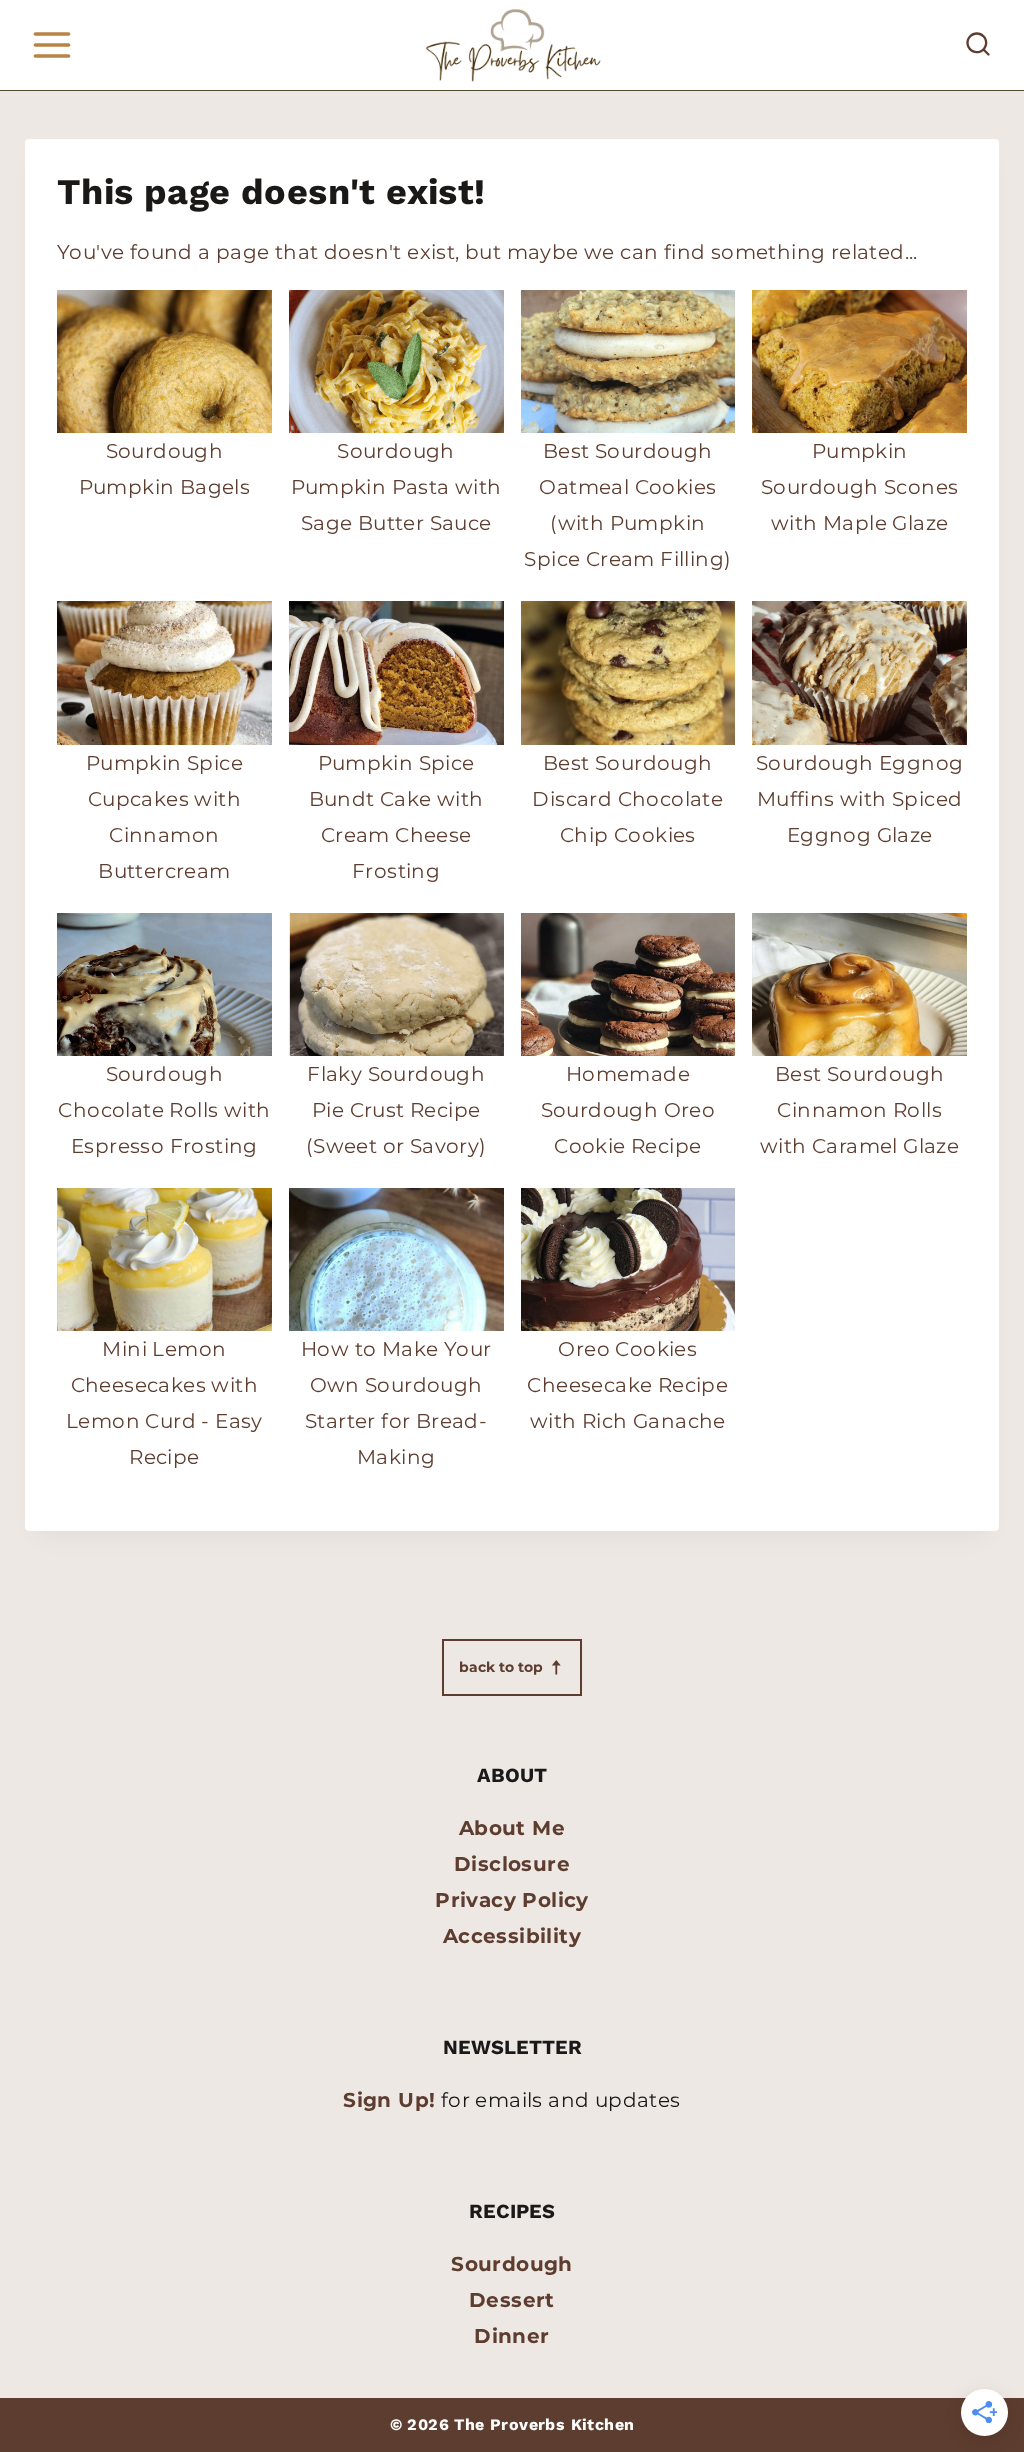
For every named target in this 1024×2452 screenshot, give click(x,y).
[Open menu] (51, 44)
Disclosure (512, 1864)
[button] (512, 1667)
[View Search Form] (978, 45)
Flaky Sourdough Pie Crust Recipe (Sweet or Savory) (396, 1110)
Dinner (511, 2336)
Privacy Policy (512, 1900)
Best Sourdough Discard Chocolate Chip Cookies (627, 799)
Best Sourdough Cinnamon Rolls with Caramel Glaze (859, 1110)
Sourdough (512, 2264)
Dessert (512, 2300)
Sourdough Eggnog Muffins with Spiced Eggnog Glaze (859, 799)
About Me (512, 1828)
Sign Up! (389, 2100)
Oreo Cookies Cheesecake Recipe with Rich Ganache (627, 1385)
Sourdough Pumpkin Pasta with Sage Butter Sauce (396, 487)
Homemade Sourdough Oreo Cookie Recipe (628, 1110)
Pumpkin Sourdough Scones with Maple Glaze (859, 487)
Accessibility (512, 1936)
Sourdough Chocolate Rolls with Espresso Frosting (164, 1110)
